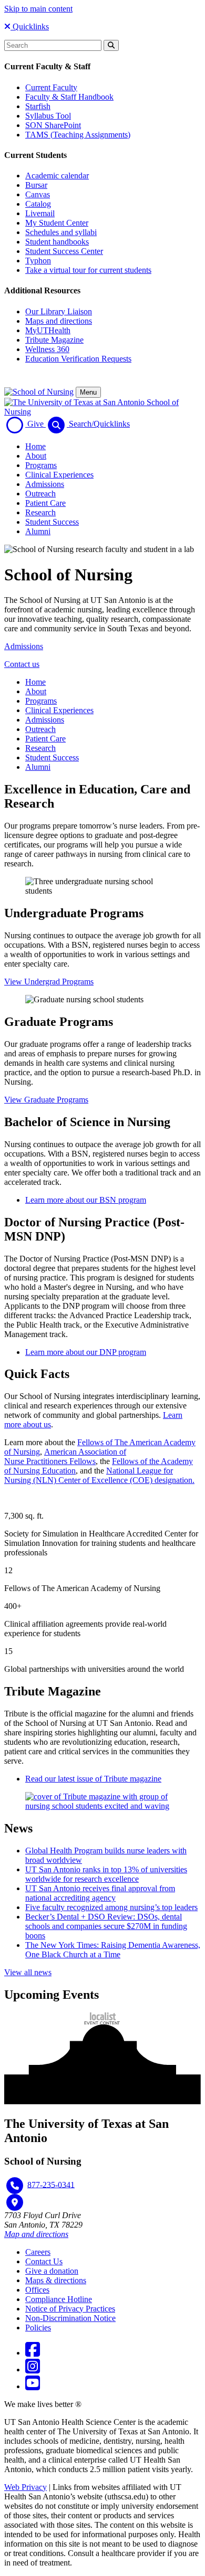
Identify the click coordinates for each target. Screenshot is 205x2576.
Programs (41, 465)
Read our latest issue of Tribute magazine (93, 1779)
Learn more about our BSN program (86, 1200)
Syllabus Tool (48, 116)
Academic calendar (57, 176)
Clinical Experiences (59, 475)
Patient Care (45, 503)
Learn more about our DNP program (86, 1352)
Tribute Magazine (54, 340)
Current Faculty (51, 87)
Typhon (38, 261)
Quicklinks (30, 26)
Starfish (38, 106)
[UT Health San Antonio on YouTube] (33, 2386)
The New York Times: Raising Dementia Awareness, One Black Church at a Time (113, 1950)
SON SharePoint (53, 125)
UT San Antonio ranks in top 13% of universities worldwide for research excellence (106, 1874)
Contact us (22, 664)
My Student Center (57, 223)
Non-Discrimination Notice (70, 2318)
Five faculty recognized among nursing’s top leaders (111, 1907)
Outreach (40, 494)
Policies (38, 2328)
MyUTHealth (48, 330)
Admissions (45, 484)
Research (40, 512)
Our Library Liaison (59, 311)
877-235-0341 (51, 2184)
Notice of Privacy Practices (70, 2309)
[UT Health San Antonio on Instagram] (33, 2370)
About (36, 456)
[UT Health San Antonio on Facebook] (33, 2353)
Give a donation (52, 2271)
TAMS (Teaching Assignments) (78, 135)
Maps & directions (56, 2280)
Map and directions (36, 2234)
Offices (37, 2290)
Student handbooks (57, 242)
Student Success (52, 522)
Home (35, 446)
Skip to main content (38, 9)
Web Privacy (25, 2487)
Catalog (38, 204)
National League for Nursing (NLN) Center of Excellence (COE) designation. (99, 1475)
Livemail (40, 213)
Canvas (38, 194)
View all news (28, 1972)
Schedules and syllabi (61, 232)
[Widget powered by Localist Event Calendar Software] (103, 2018)
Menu (88, 392)
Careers (38, 2252)
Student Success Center (64, 251)
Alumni (38, 531)
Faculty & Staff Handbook (69, 97)
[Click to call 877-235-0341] (15, 2186)
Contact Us (44, 2261)
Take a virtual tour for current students (88, 270)
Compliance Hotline (59, 2299)
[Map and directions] (15, 2202)
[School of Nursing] (39, 392)
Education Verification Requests (78, 359)
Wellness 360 (47, 349)
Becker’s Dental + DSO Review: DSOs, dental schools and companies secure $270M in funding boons (106, 1926)
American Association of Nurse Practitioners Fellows (65, 1456)
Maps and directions (59, 321)
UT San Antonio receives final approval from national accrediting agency (100, 1893)
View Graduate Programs (46, 1100)
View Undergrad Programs (49, 982)
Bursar (36, 185)
